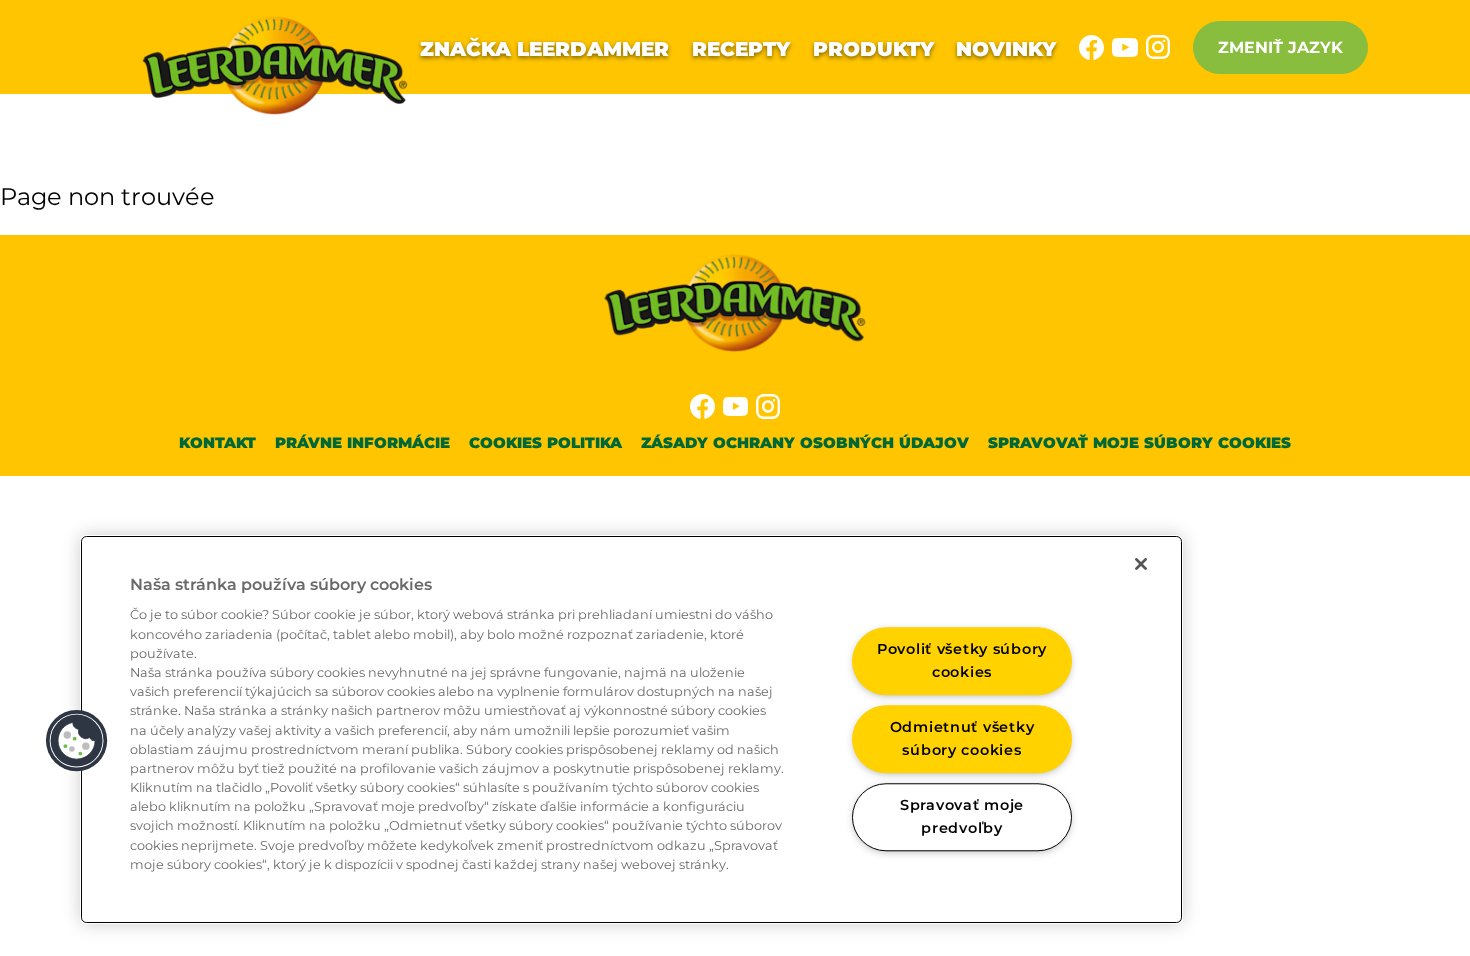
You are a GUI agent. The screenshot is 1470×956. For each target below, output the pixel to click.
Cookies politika (545, 442)
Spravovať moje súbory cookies (1139, 442)
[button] (77, 741)
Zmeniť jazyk (1280, 47)
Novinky (1006, 49)
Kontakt (217, 442)
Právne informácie (362, 442)
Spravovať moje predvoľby (962, 816)
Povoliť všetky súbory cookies (962, 661)
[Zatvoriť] (1141, 564)
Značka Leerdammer (544, 49)
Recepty (741, 49)
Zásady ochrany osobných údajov (805, 442)
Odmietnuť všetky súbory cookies (962, 738)
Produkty (873, 49)
